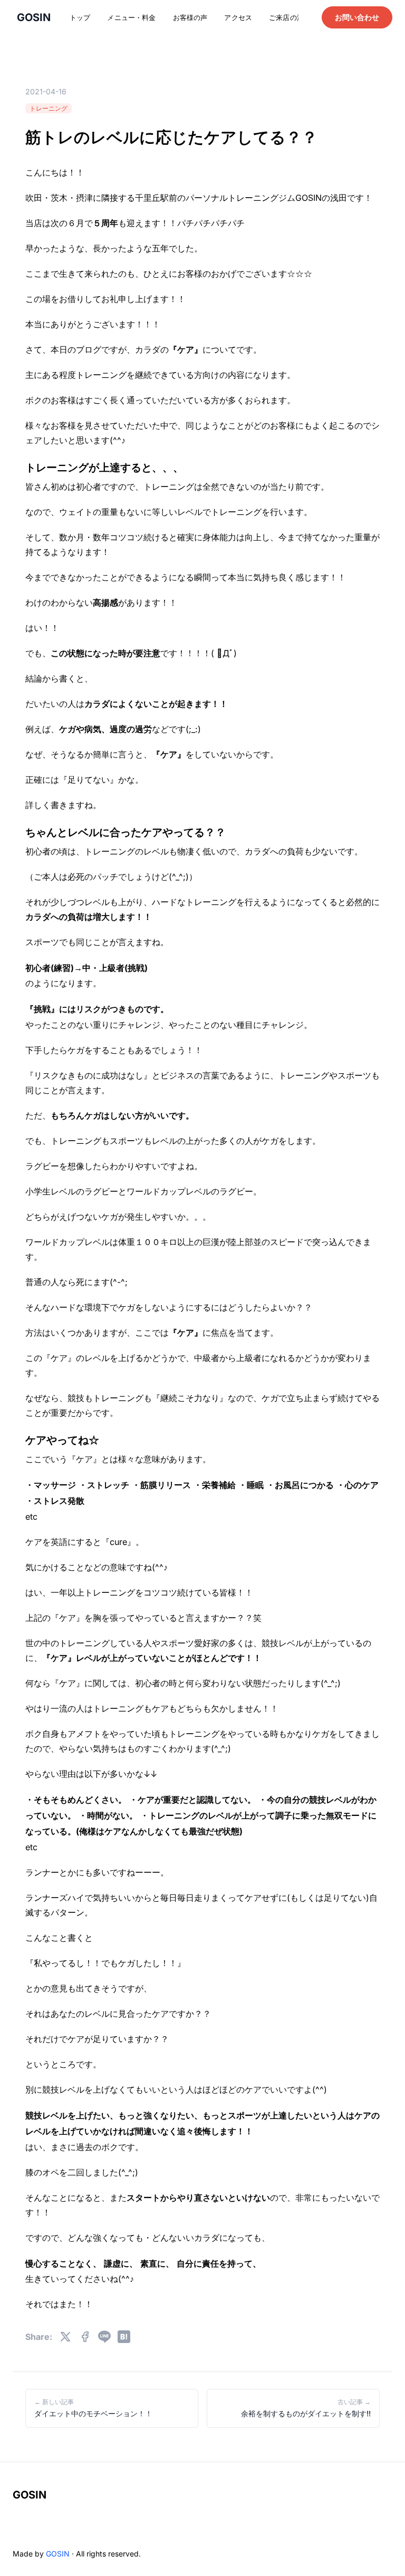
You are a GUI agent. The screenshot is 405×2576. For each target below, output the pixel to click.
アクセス (238, 17)
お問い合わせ (357, 17)
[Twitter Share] (65, 2337)
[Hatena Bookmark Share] (124, 2337)
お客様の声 (190, 17)
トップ (80, 17)
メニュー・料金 (131, 17)
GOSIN (30, 2495)
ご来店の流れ (290, 17)
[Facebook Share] (85, 2337)
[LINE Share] (104, 2337)
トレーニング (49, 108)
